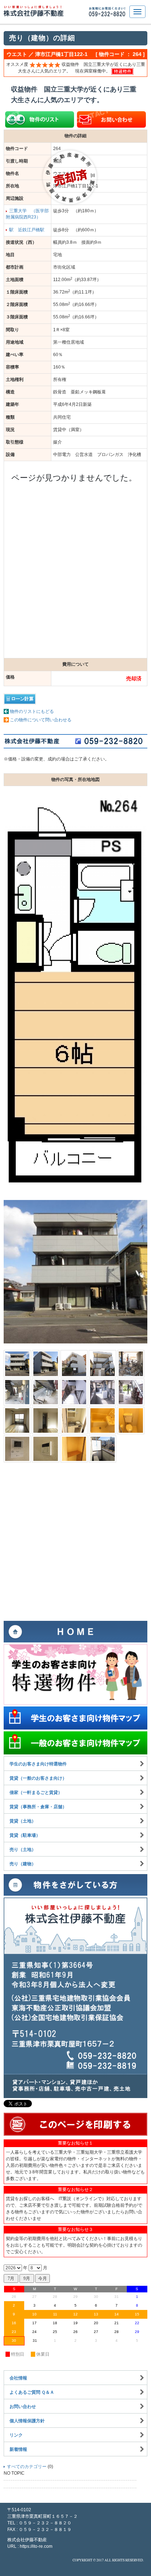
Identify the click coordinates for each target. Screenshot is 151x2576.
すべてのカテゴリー (27, 2467)
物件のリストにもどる (32, 711)
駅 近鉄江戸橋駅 (27, 230)
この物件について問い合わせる (41, 720)
